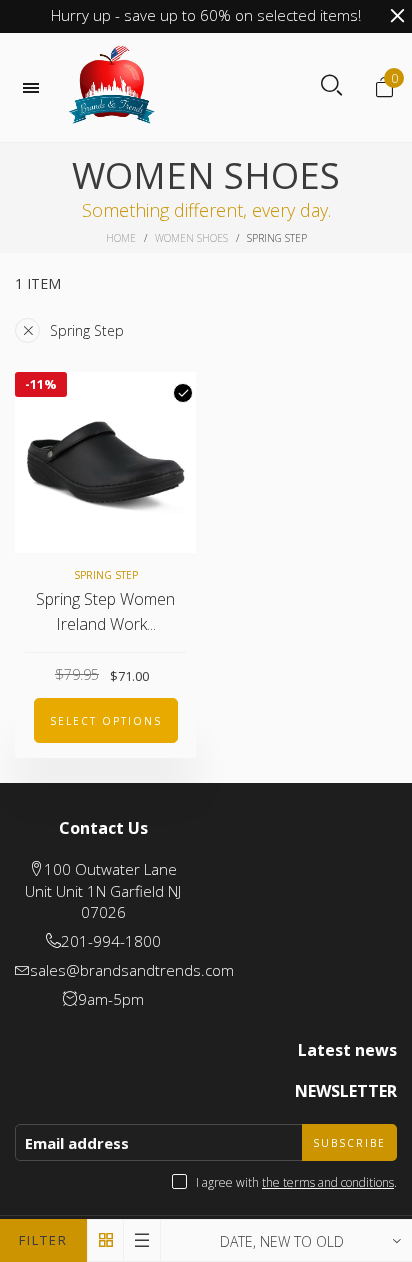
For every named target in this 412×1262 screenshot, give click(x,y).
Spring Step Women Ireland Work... (105, 611)
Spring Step (87, 330)
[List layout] (142, 1240)
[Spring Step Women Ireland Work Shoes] (105, 462)
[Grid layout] (105, 1240)
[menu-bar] (36, 88)
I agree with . (296, 1182)
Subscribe (349, 1143)
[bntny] (112, 87)
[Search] (331, 86)
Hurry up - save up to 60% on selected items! (206, 15)
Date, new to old (282, 1241)
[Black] (183, 393)
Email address (77, 1143)
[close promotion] (397, 16)
